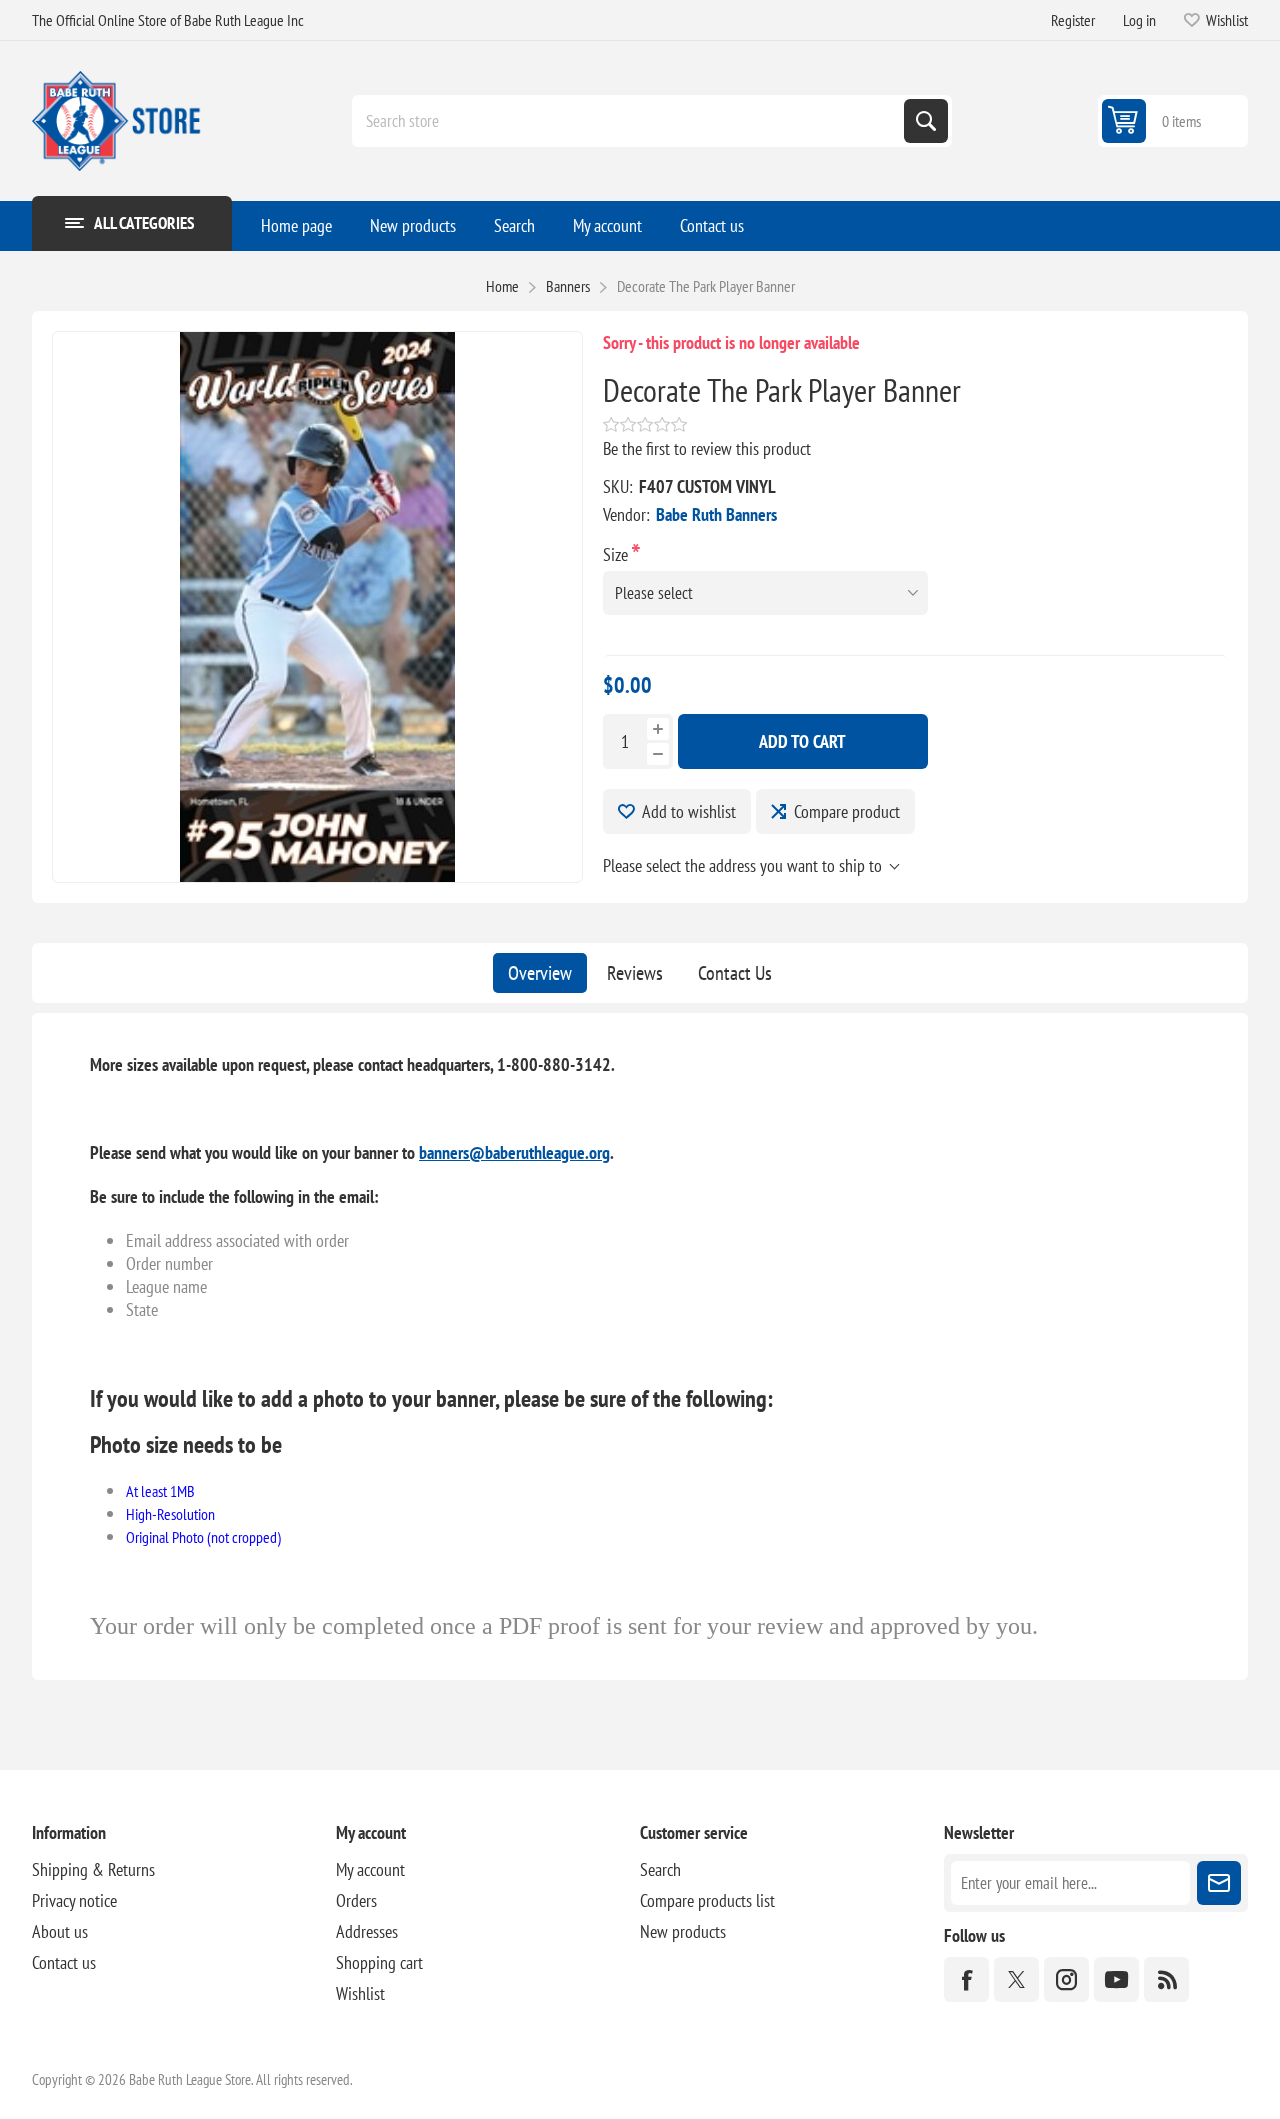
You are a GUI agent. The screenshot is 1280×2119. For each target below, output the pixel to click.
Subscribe (1219, 1883)
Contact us (712, 225)
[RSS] (1166, 1979)
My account (607, 225)
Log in (1139, 20)
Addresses (367, 1931)
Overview (540, 973)
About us (60, 1931)
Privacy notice (74, 1900)
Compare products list (707, 1900)
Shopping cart (379, 1962)
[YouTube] (1116, 1979)
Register (1073, 20)
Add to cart (802, 741)
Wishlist (360, 1993)
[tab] (540, 973)
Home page (296, 225)
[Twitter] (1016, 1979)
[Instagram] (1066, 1979)
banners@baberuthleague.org (514, 1152)
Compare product (847, 811)
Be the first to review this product (707, 448)
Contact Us (735, 973)
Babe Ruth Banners (716, 514)
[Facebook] (966, 1979)
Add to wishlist (689, 811)
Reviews (635, 973)
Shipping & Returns (93, 1869)
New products (413, 225)
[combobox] (630, 121)
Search (926, 121)
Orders (356, 1900)
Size (617, 554)
